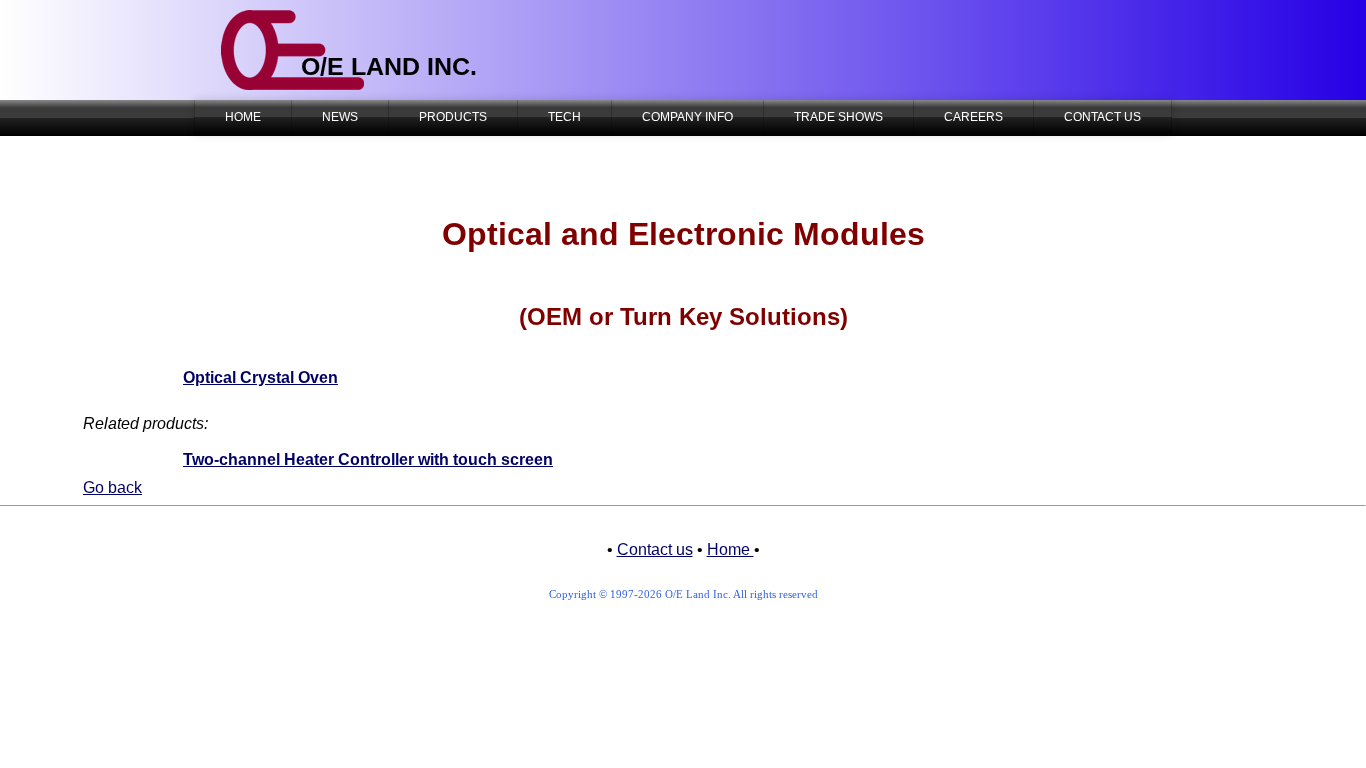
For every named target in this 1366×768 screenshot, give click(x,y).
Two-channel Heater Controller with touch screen (368, 459)
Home (730, 549)
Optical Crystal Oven (260, 377)
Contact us (655, 549)
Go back (112, 487)
